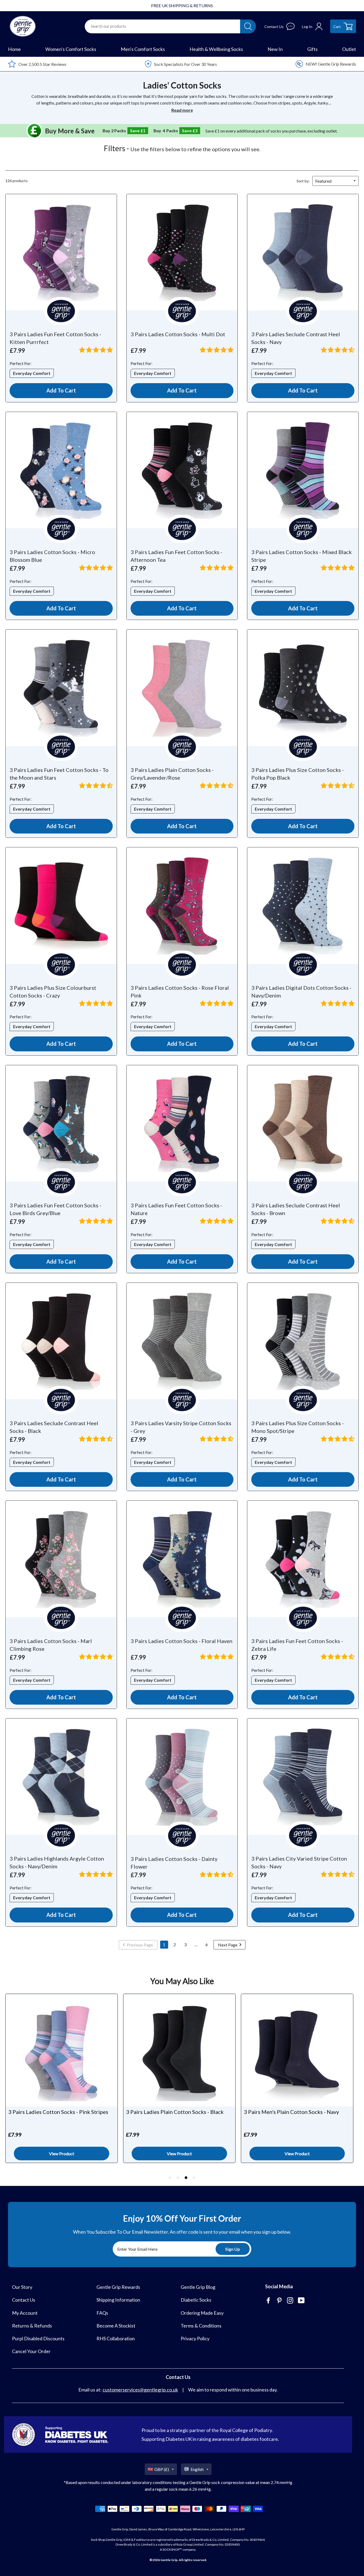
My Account (25, 2313)
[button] (96, 350)
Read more (182, 110)
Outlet (349, 49)
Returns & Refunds (32, 2326)
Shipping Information (118, 2300)
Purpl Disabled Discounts (38, 2338)
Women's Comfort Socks (71, 49)
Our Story (22, 2287)
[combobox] (163, 26)
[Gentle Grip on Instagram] (291, 2301)
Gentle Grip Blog (198, 2287)
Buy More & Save (70, 131)
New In (275, 49)
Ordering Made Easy (202, 2313)
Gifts (312, 49)
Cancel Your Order (31, 2351)
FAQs (102, 2313)
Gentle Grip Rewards (118, 2287)
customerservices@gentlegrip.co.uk (140, 2390)
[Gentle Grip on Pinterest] (280, 2301)
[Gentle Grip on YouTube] (302, 2301)
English (197, 2469)
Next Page (228, 1945)
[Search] (248, 26)
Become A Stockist (116, 2326)
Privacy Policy (195, 2338)
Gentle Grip (169, 2560)
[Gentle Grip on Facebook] (269, 2301)
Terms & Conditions (201, 2326)
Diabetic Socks (196, 2300)
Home (14, 49)
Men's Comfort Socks (143, 49)
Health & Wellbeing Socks (216, 49)
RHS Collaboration (116, 2338)
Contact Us (24, 2300)
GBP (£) (162, 2469)
